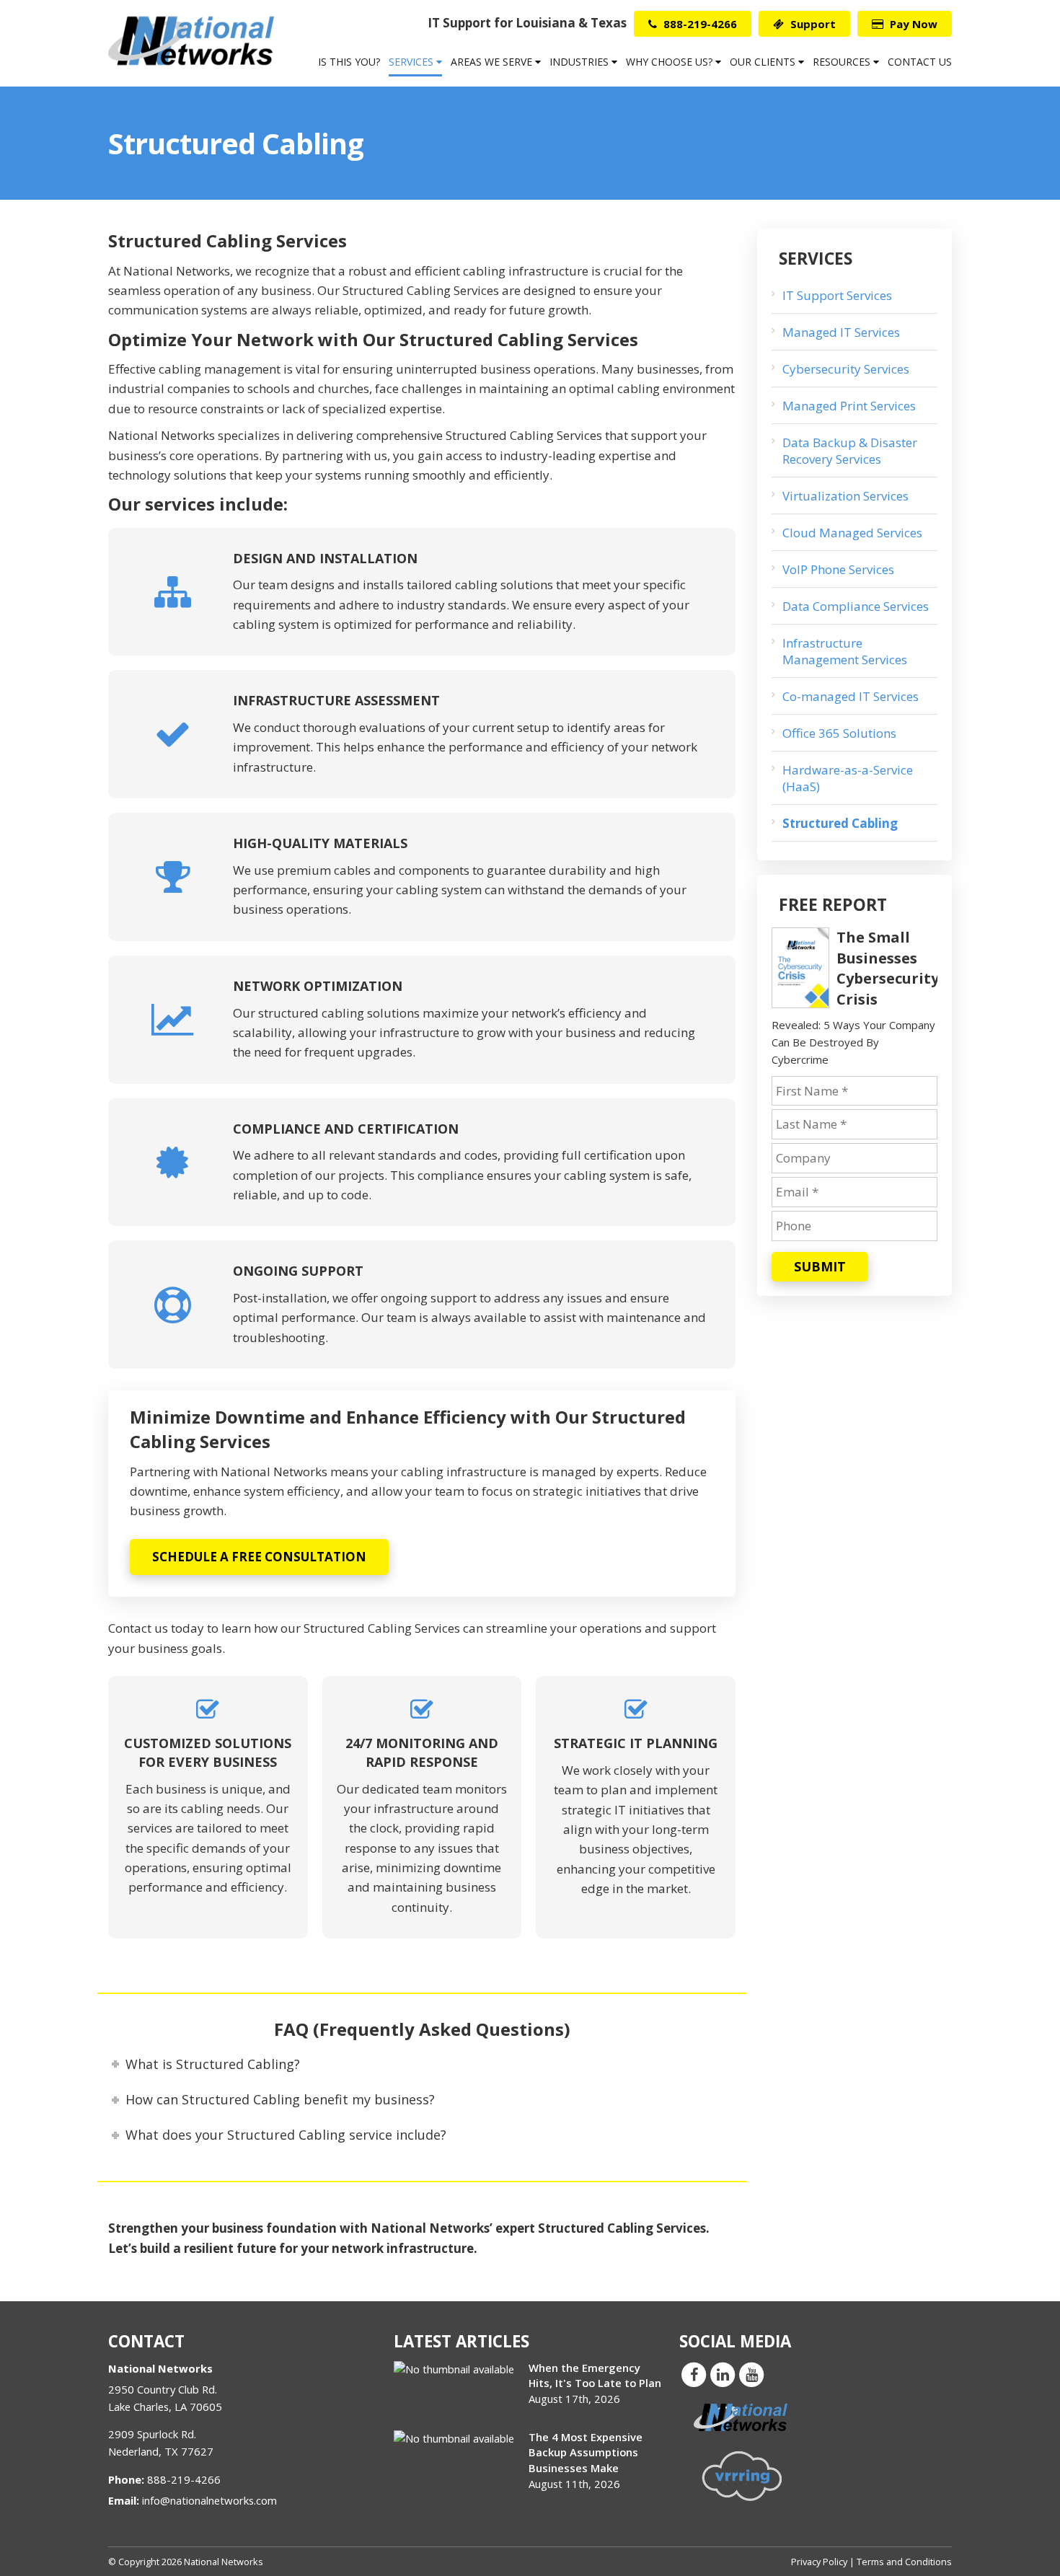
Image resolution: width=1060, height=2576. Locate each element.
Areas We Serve (493, 62)
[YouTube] (751, 2374)
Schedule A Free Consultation (259, 1557)
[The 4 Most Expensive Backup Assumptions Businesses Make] (454, 2439)
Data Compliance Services (856, 606)
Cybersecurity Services (846, 369)
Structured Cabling (840, 823)
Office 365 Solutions (839, 733)
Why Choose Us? (671, 62)
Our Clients (764, 62)
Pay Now (912, 24)
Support (812, 24)
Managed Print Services (849, 406)
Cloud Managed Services (852, 533)
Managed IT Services (841, 332)
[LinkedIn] (723, 2374)
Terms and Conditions (904, 2562)
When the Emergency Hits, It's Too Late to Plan (595, 2375)
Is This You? (349, 62)
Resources (843, 62)
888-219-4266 (699, 24)
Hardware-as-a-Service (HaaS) (848, 778)
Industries (580, 62)
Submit (820, 1266)
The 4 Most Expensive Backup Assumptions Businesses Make (586, 2452)
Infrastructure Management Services (845, 651)
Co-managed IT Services (851, 696)
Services (412, 62)
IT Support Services (837, 295)
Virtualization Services (845, 496)
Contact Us (920, 62)
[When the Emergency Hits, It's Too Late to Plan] (454, 2369)
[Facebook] (694, 2374)
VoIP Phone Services (838, 569)
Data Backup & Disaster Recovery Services (850, 451)
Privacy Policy (819, 2562)
